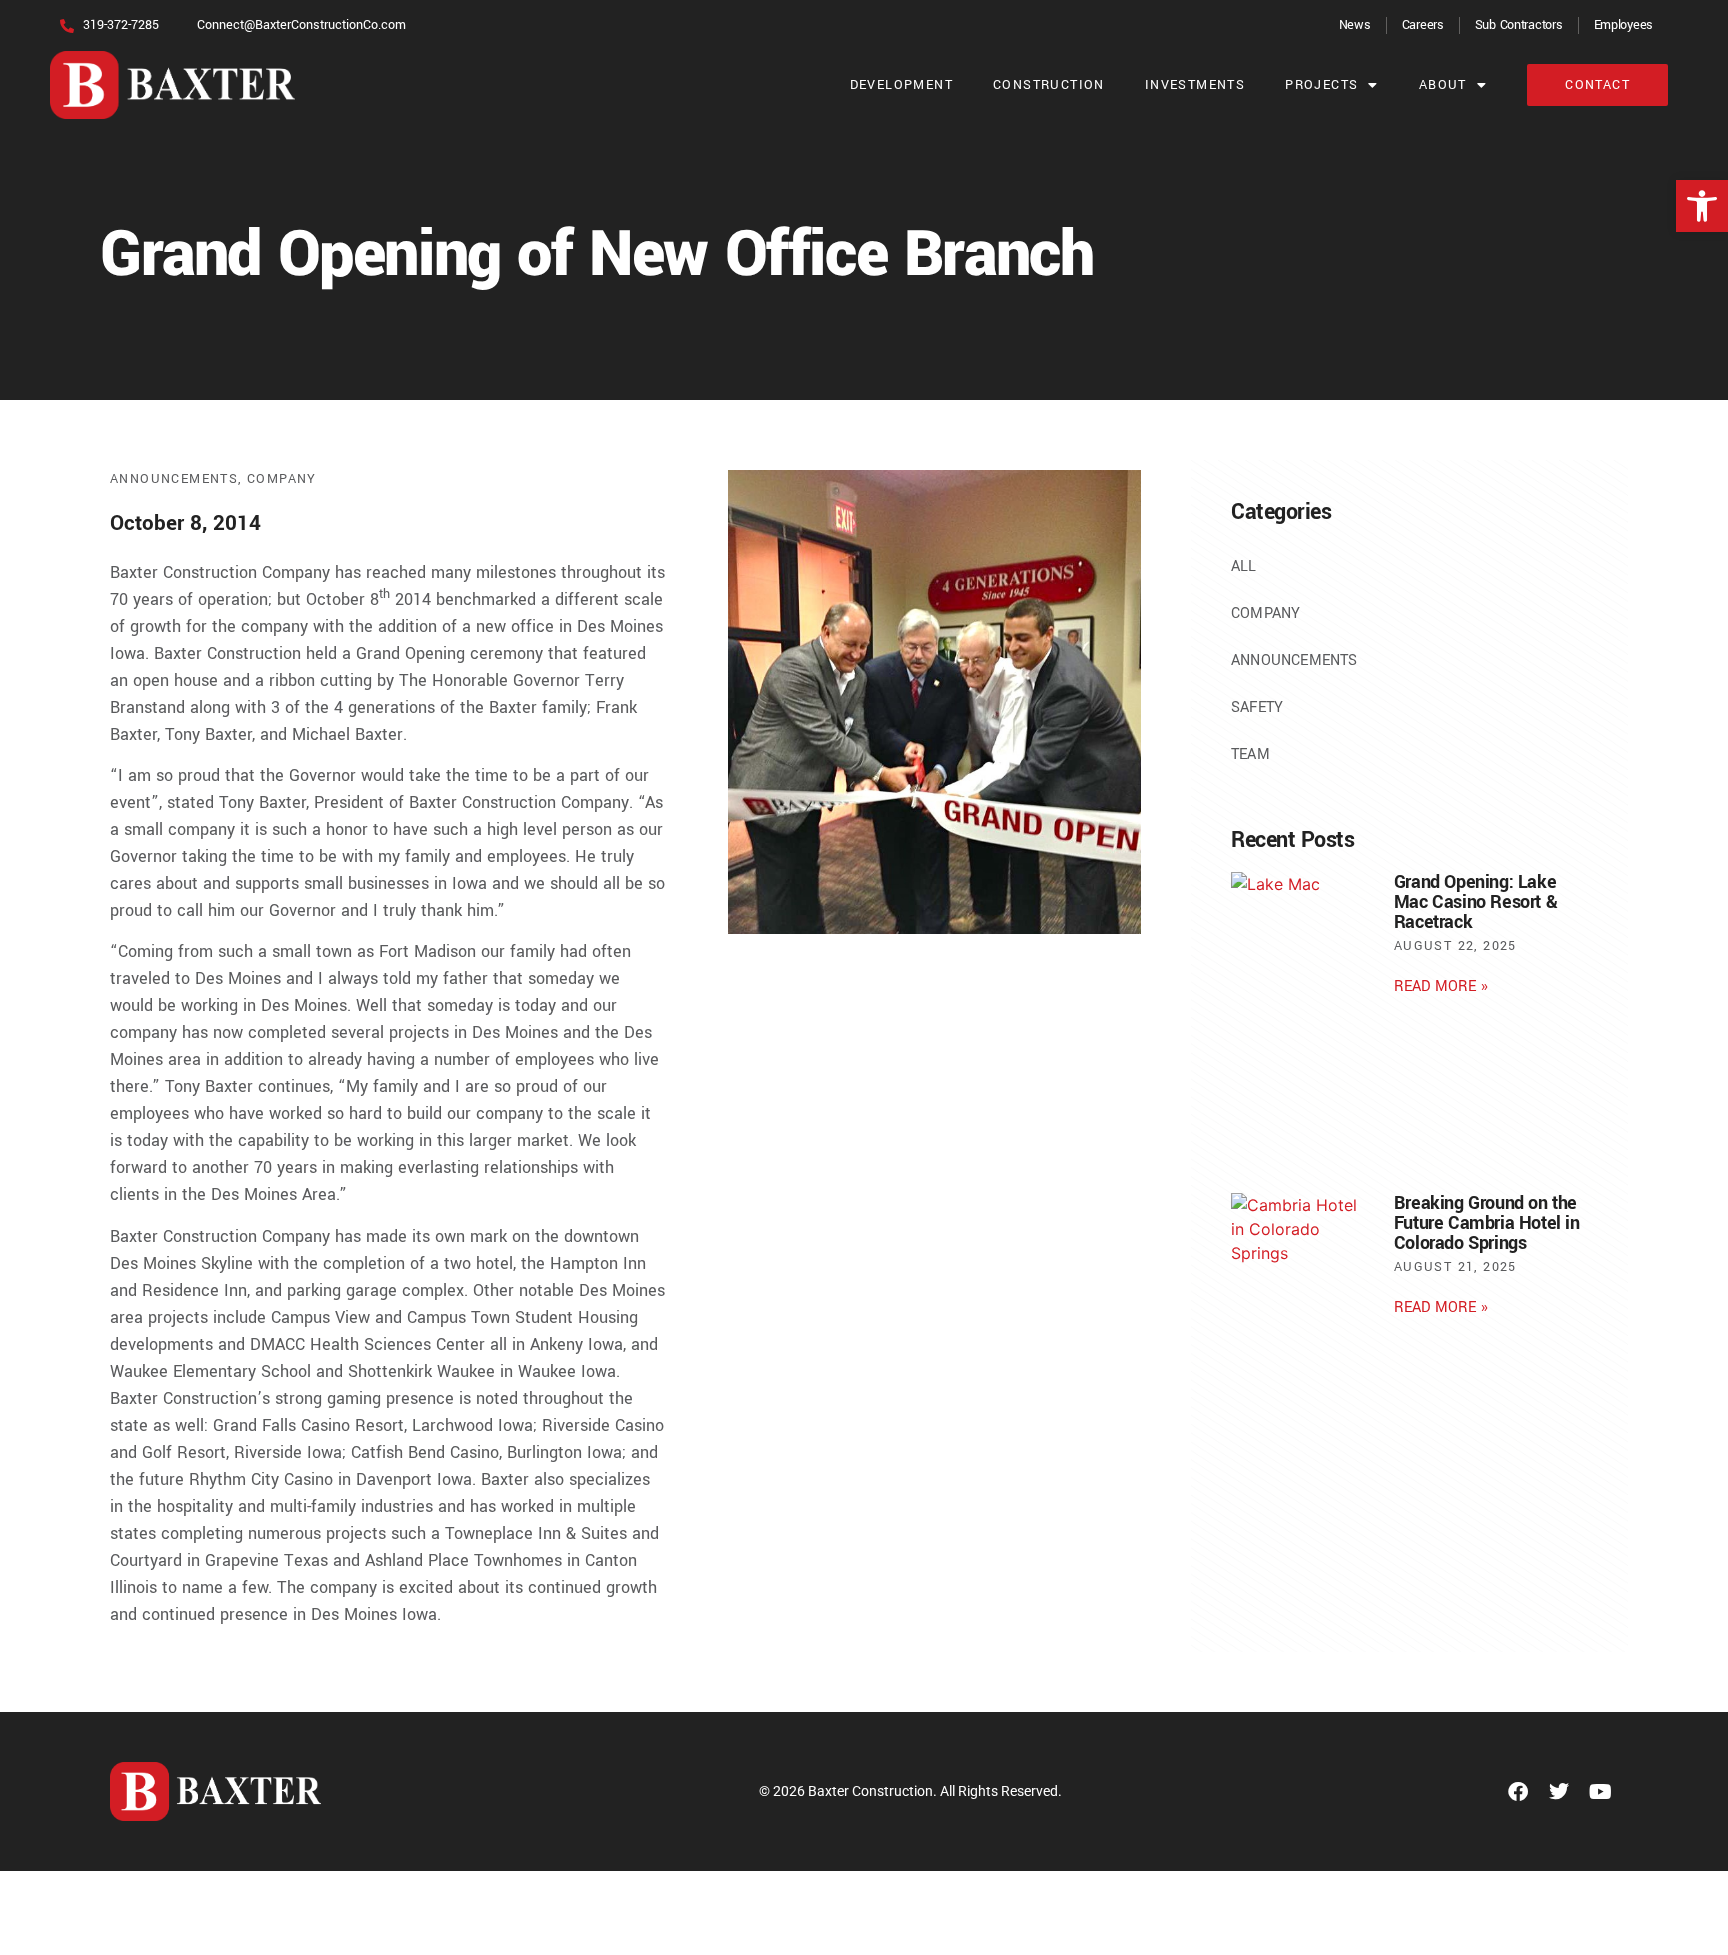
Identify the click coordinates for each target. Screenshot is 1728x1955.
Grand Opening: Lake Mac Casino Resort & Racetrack (1475, 902)
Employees (1623, 25)
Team (1250, 754)
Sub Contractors (1519, 25)
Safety (1257, 707)
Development (901, 85)
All (1244, 566)
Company (282, 479)
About (1443, 85)
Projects (1321, 85)
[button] (1702, 206)
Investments (1195, 85)
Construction (1049, 85)
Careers (1423, 25)
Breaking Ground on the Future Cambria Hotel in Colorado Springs (1487, 1223)
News (1355, 25)
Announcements (174, 479)
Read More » (1441, 986)
